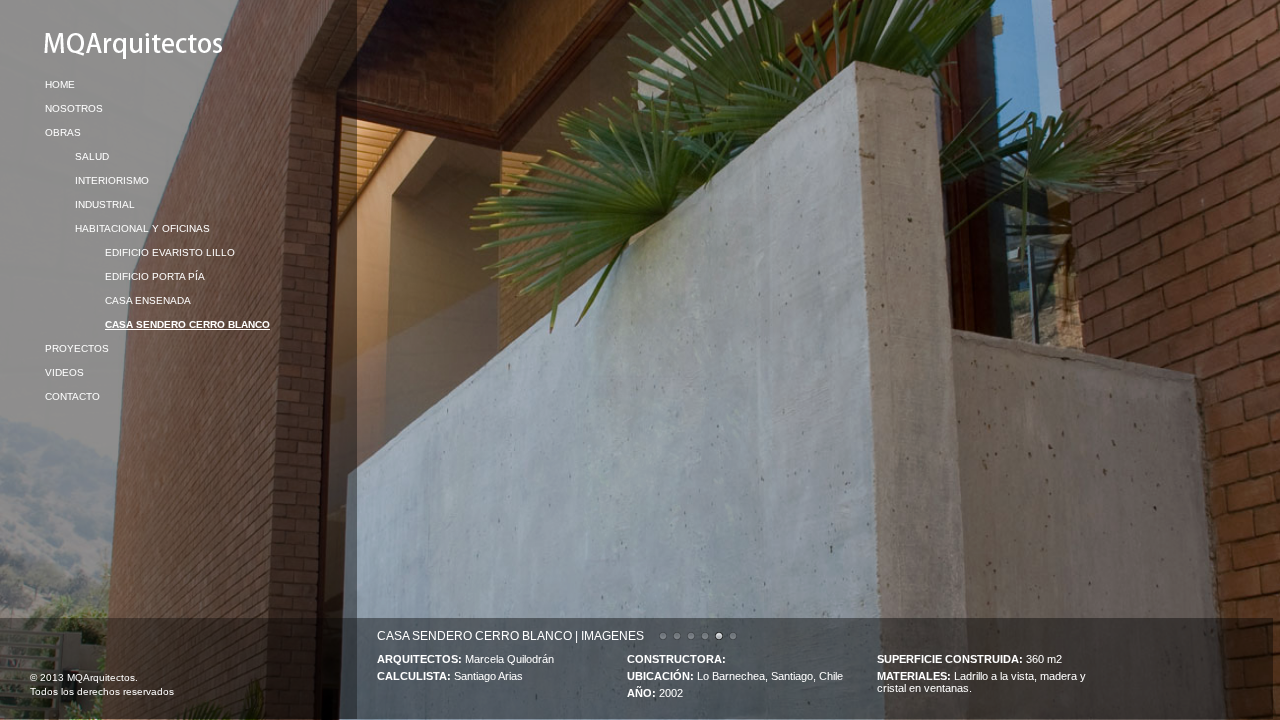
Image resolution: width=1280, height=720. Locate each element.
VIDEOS (64, 372)
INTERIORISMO (112, 180)
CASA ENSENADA (148, 300)
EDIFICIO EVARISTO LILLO (170, 252)
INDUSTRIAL (105, 204)
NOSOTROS (74, 108)
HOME (60, 84)
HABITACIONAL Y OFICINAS (142, 228)
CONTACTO (72, 396)
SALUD (92, 156)
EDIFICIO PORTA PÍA (155, 276)
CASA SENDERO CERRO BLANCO (187, 324)
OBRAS (63, 132)
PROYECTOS (77, 348)
